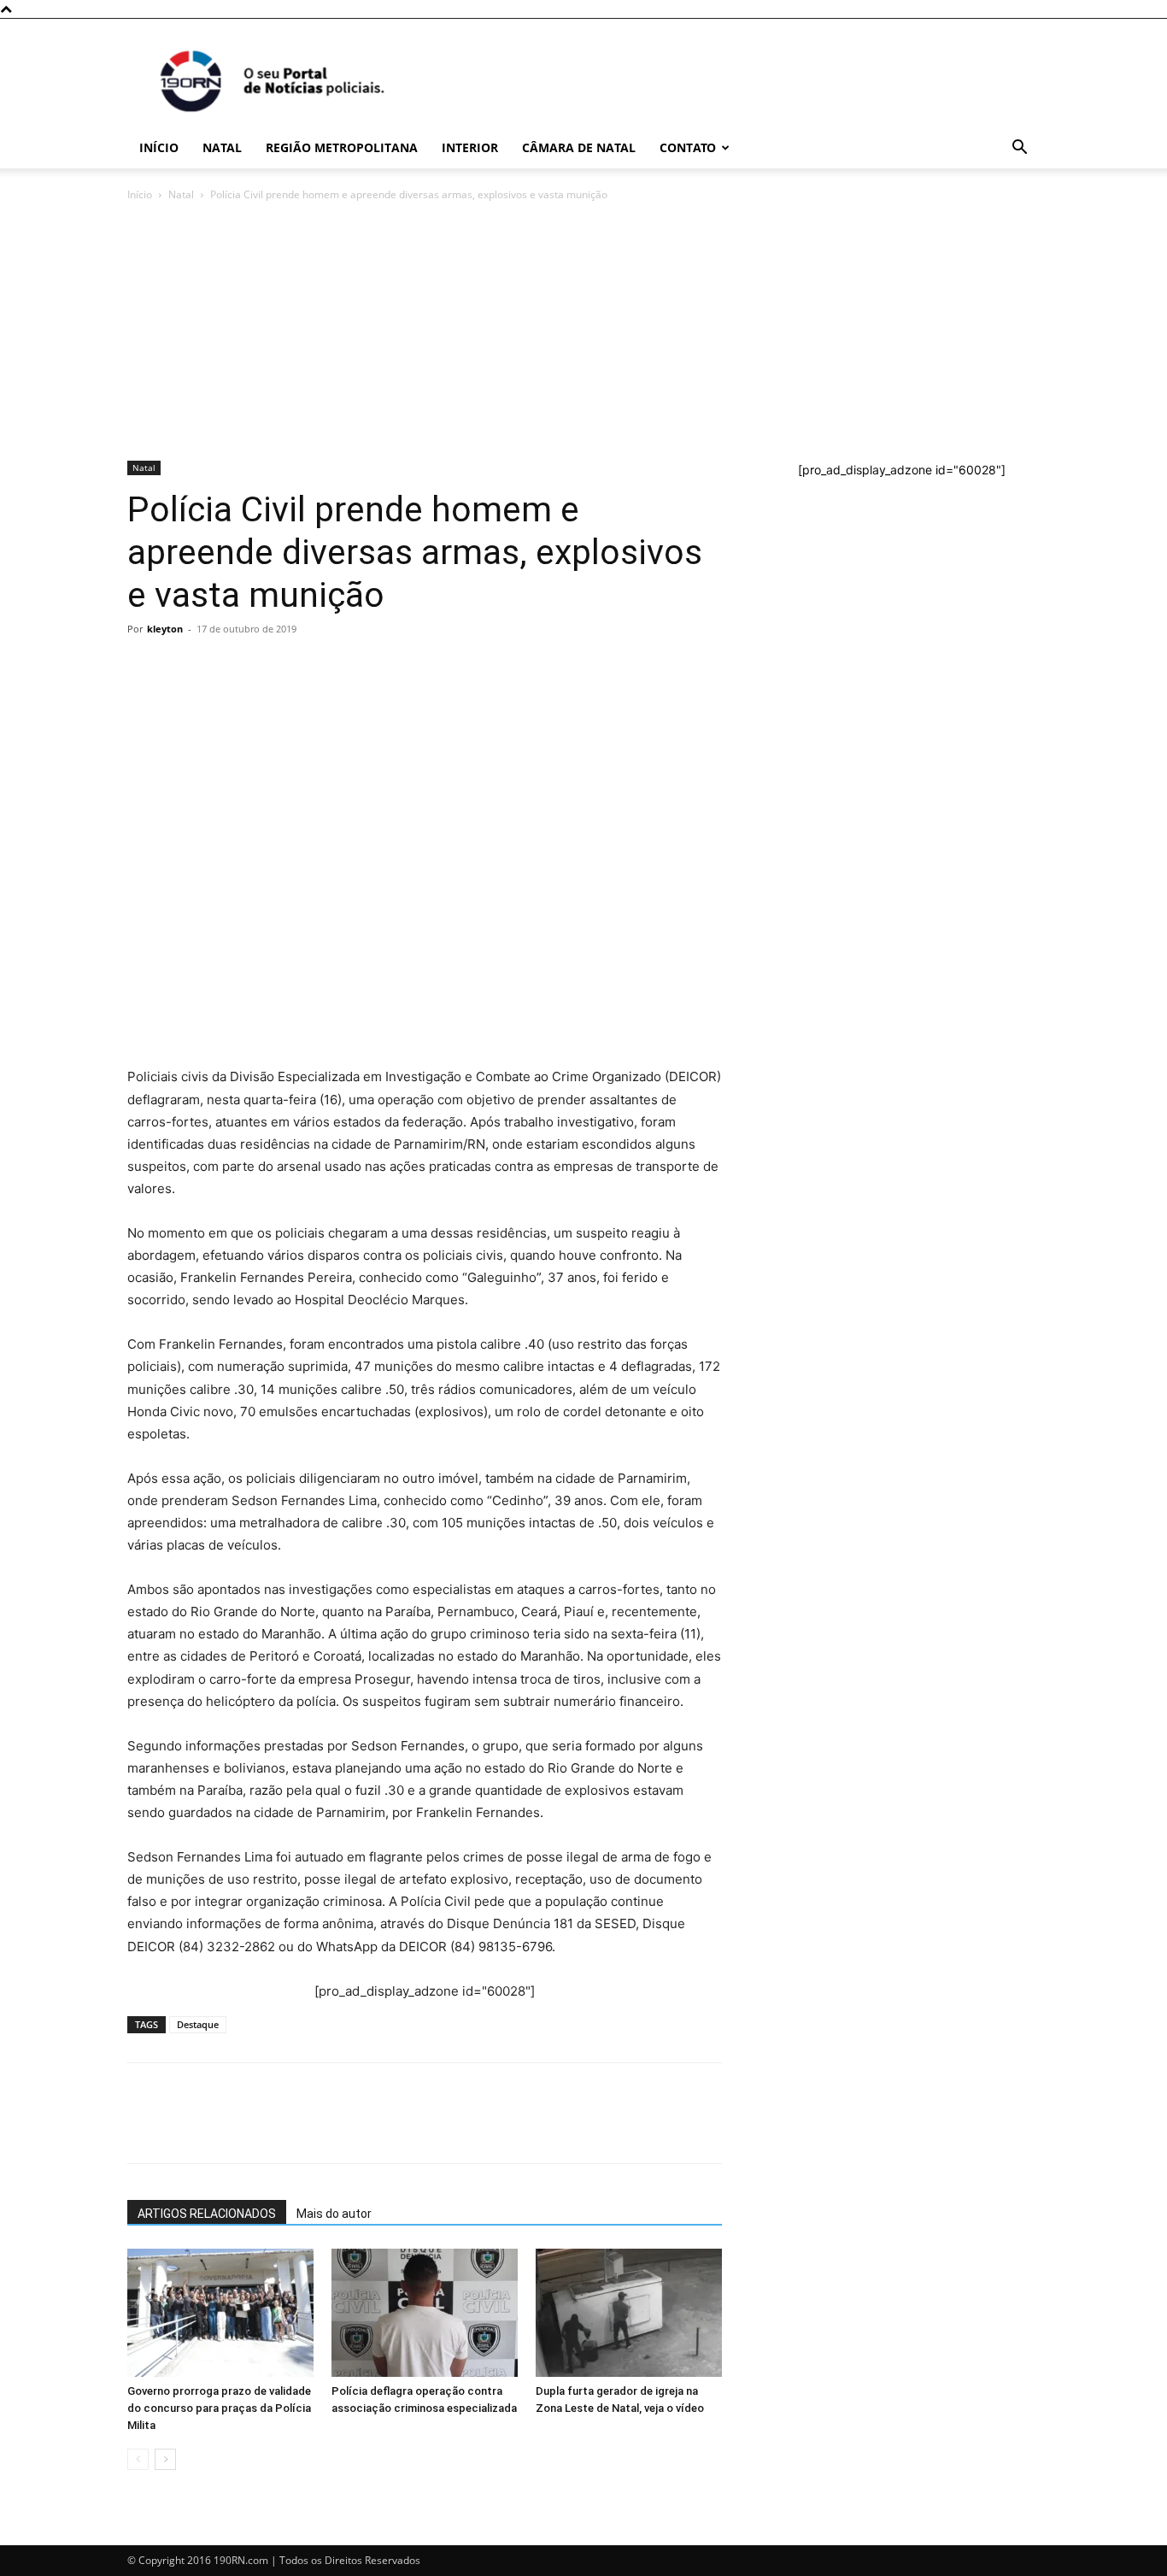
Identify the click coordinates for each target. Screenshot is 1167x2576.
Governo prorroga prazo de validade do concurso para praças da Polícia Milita (219, 2408)
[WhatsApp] (144, 668)
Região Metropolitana (342, 147)
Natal (222, 147)
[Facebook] (184, 668)
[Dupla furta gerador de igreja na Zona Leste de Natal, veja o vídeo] (629, 2313)
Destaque (198, 2024)
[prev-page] (138, 2459)
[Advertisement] (583, 332)
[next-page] (165, 2459)
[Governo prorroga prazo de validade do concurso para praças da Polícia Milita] (220, 2313)
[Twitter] (223, 668)
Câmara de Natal (579, 147)
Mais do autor (334, 2214)
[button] (1019, 149)
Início (159, 147)
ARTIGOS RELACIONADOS (207, 2214)
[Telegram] (262, 668)
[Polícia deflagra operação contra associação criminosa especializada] (425, 2313)
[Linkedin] (302, 668)
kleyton (165, 629)
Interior (470, 147)
